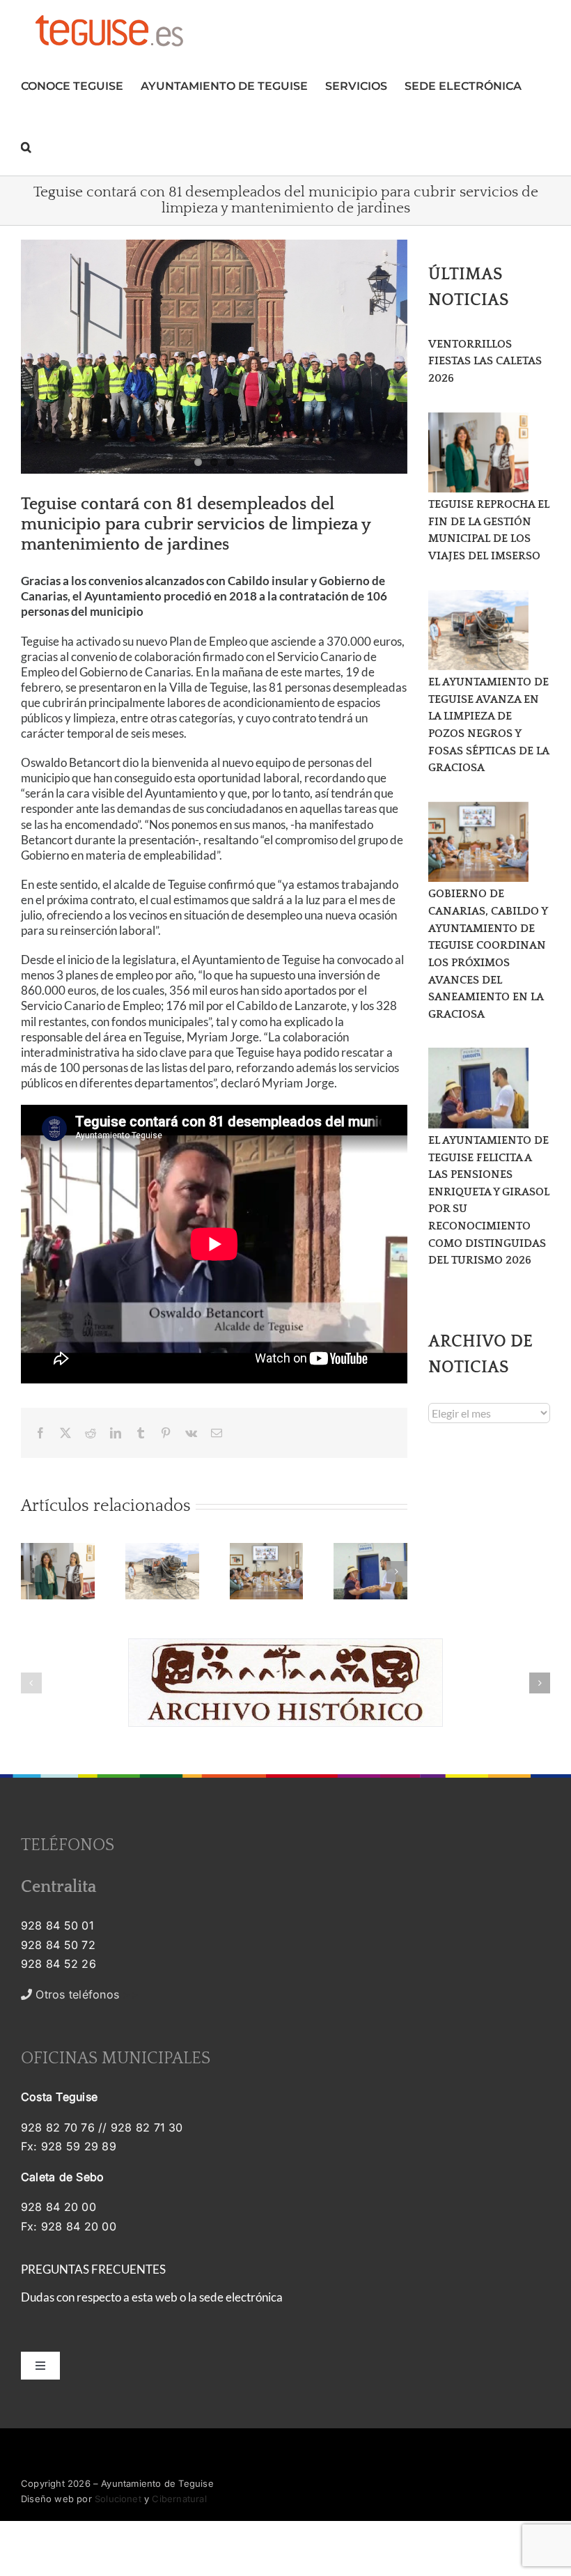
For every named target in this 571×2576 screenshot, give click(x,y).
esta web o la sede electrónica (207, 2297)
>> (85, 1994)
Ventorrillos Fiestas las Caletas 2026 (485, 361)
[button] (26, 145)
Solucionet (118, 2499)
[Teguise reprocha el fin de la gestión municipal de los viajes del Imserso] (478, 453)
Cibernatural (179, 2499)
